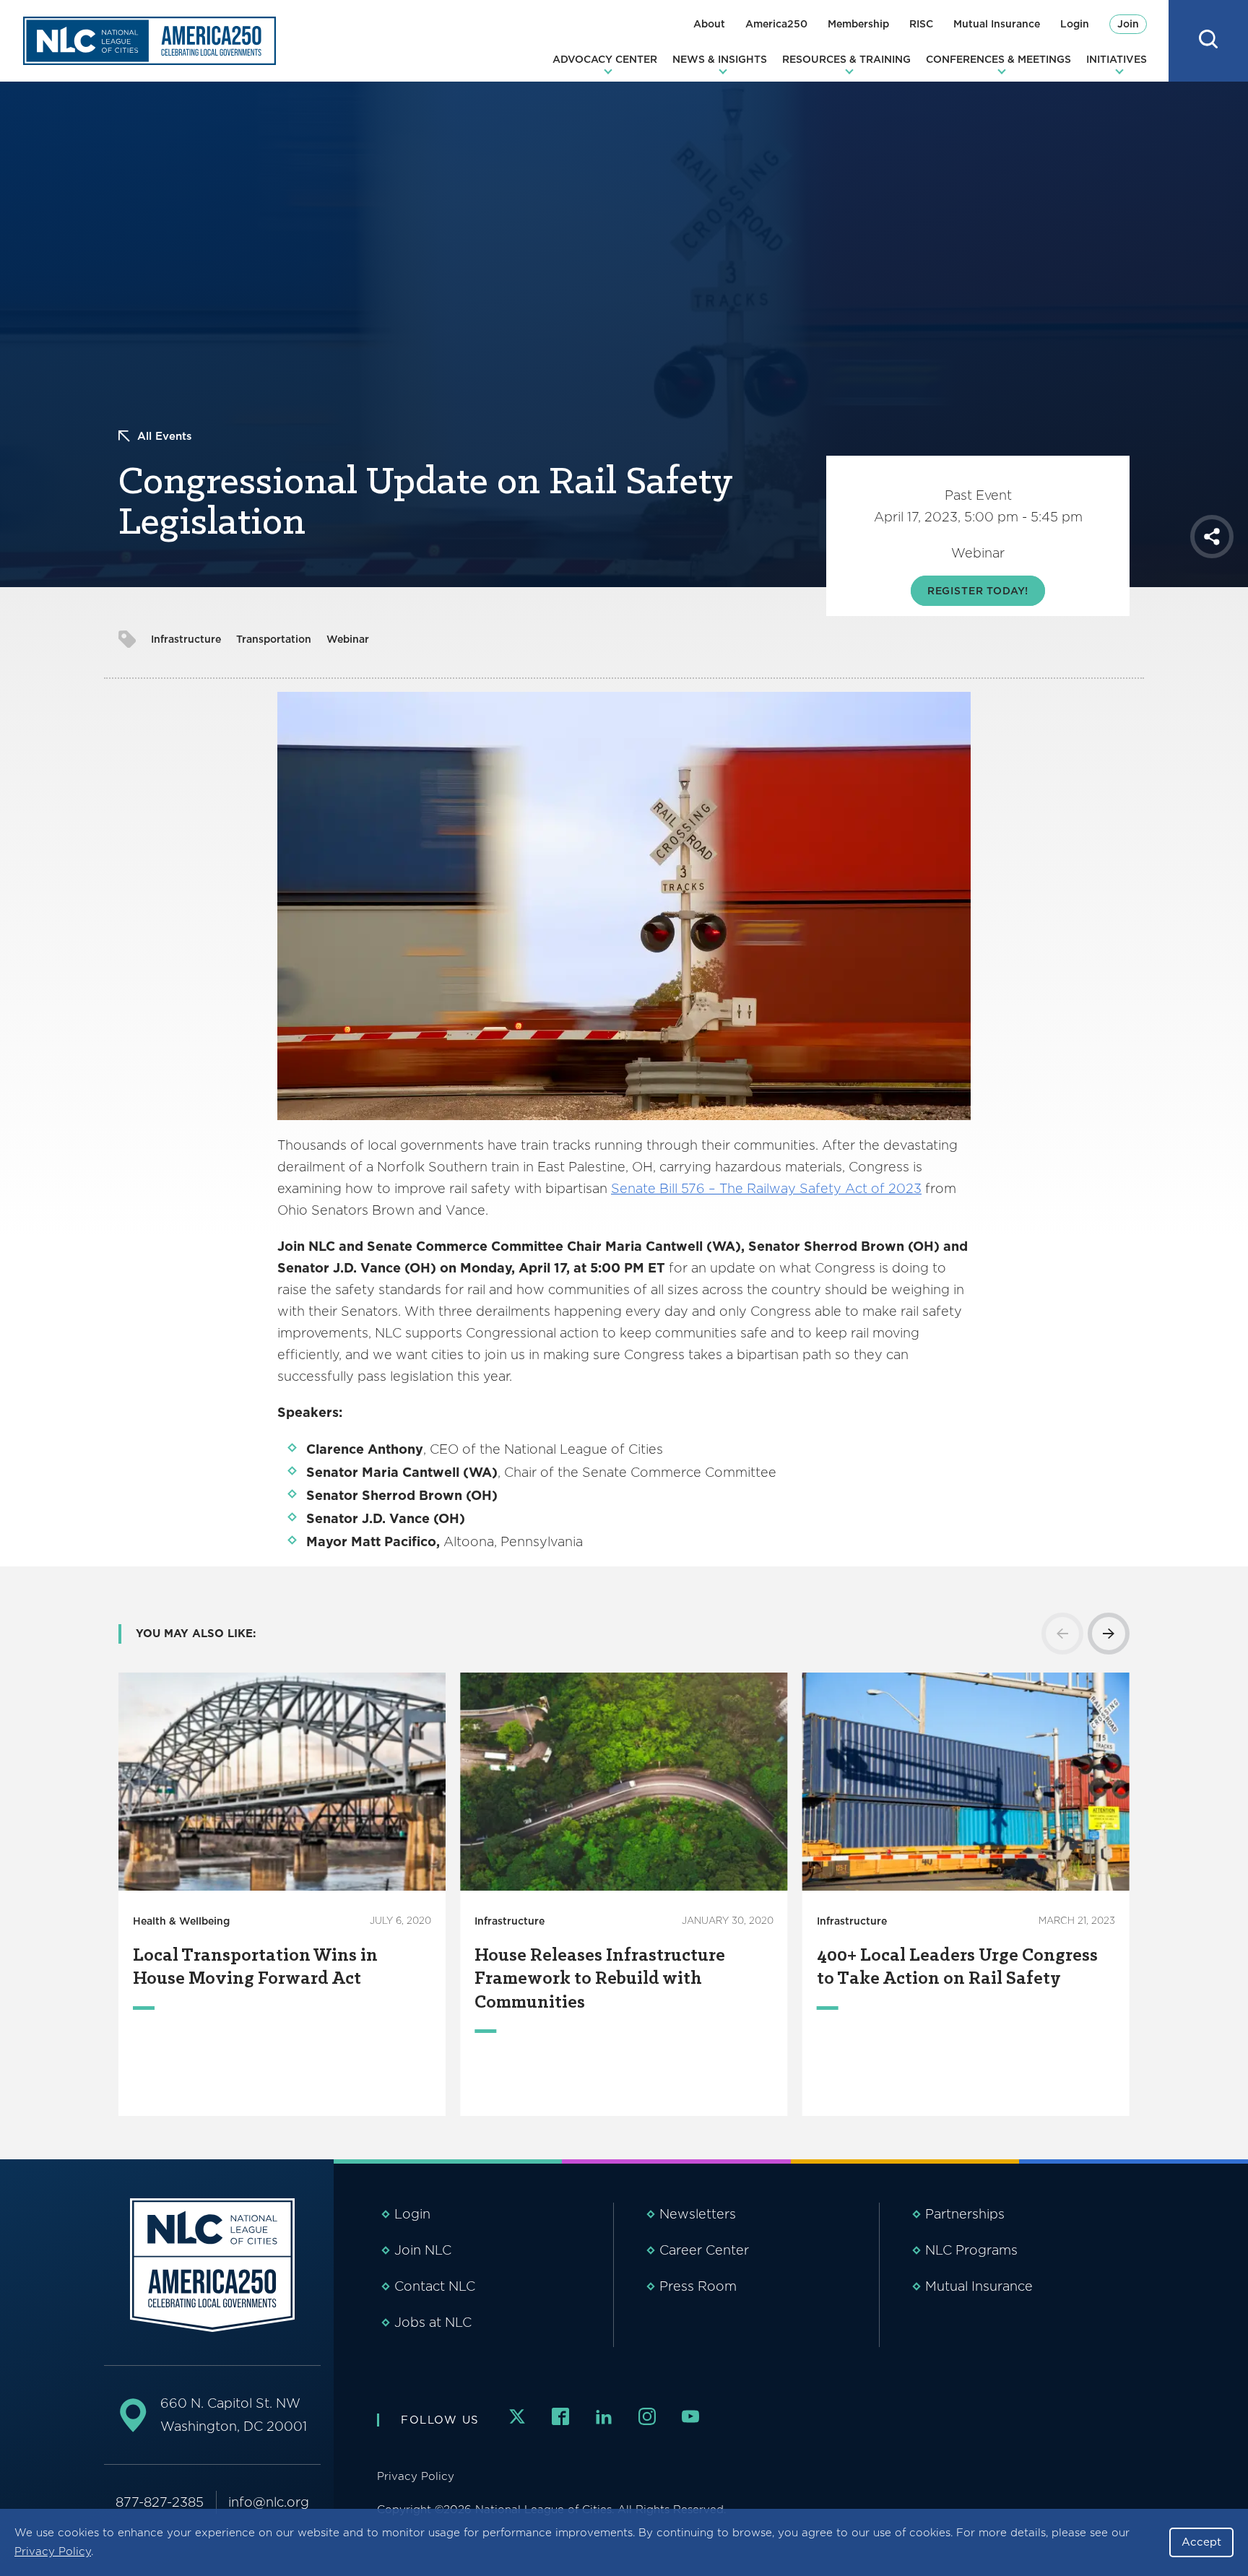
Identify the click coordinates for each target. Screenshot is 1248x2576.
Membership (858, 24)
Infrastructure (186, 639)
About (709, 24)
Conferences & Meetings (998, 59)
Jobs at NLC (433, 2322)
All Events (165, 436)
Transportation (274, 639)
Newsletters (698, 2214)
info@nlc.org (269, 2502)
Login (1075, 24)
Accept (1201, 2542)
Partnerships (965, 2214)
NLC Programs (971, 2250)
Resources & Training (846, 59)
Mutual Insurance (997, 24)
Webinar (348, 639)
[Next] (1109, 1634)
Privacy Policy (53, 2551)
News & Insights (720, 59)
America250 (776, 24)
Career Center (704, 2250)
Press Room (698, 2286)
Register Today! (978, 591)
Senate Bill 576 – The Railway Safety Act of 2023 (766, 1188)
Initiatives (1117, 59)
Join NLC (423, 2250)
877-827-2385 (160, 2502)
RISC (921, 24)
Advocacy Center (605, 59)
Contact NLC (435, 2286)
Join (1128, 24)
